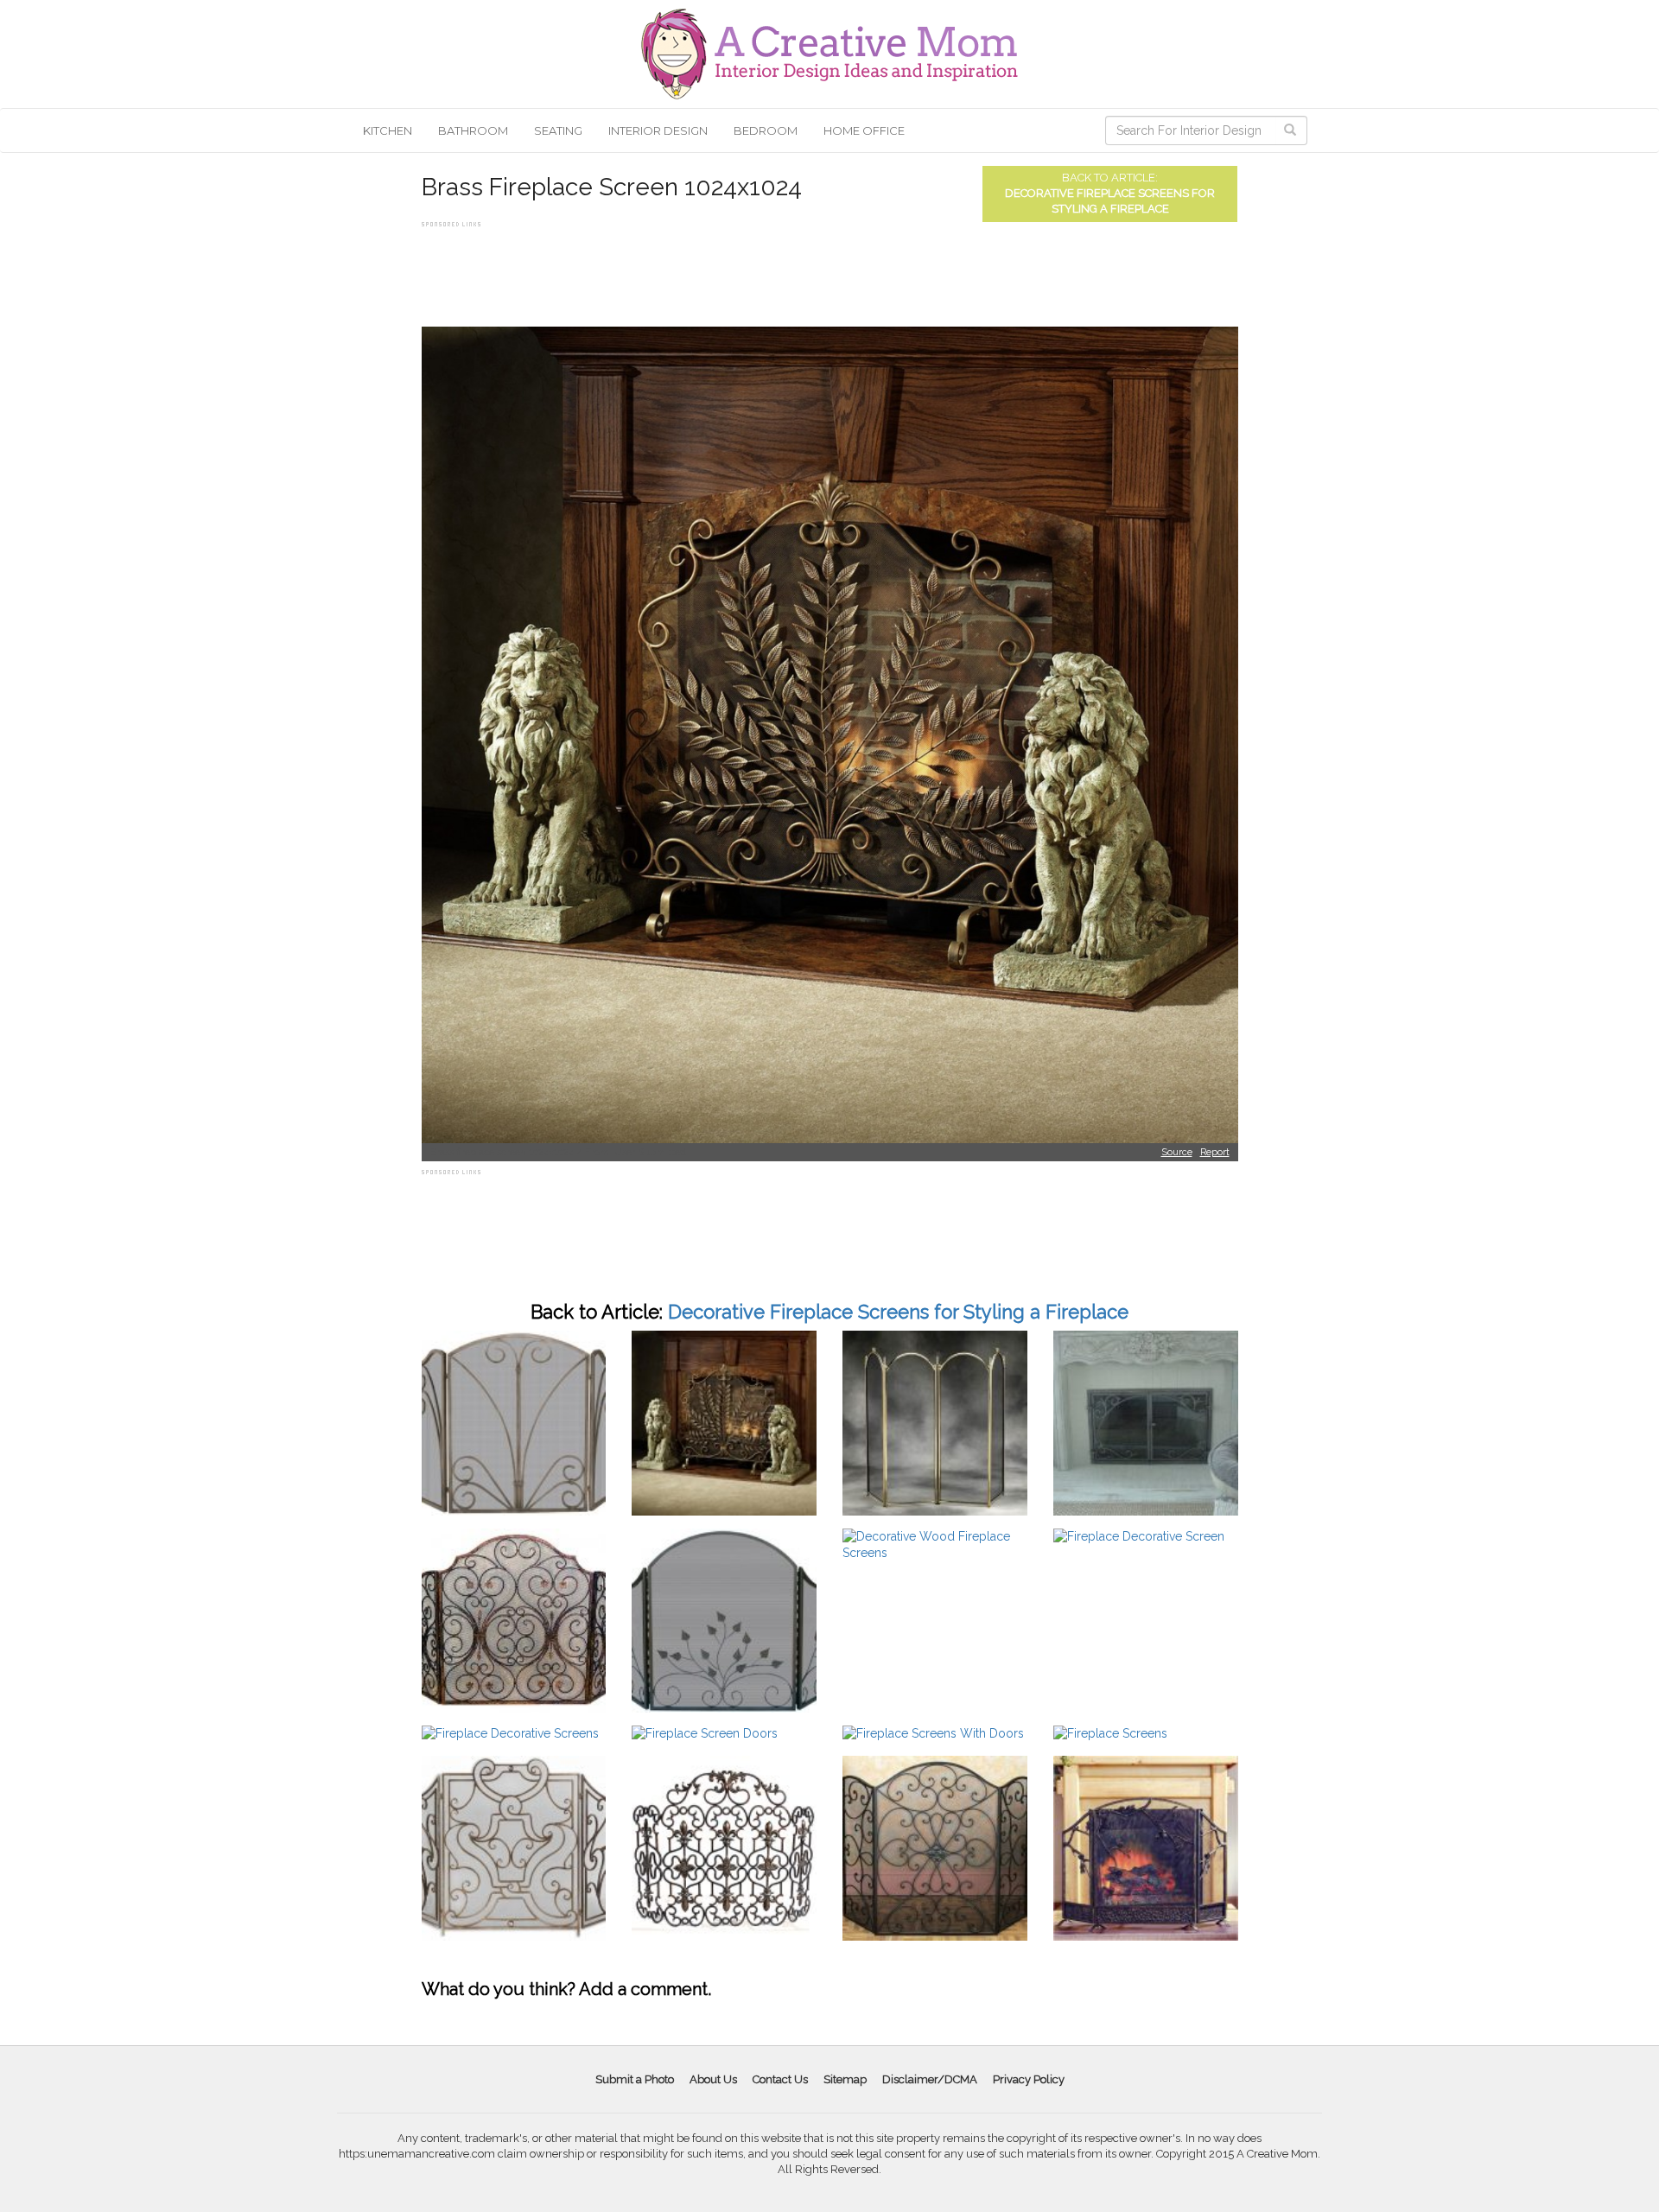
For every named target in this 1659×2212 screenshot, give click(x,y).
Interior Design (658, 130)
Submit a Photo (635, 2079)
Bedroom (766, 130)
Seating (558, 130)
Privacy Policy (1029, 2079)
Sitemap (845, 2079)
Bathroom (473, 130)
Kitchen (388, 130)
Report (1215, 1152)
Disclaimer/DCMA (930, 2079)
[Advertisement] (736, 270)
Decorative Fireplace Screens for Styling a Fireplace (898, 1312)
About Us (713, 2079)
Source (1177, 1152)
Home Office (864, 130)
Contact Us (780, 2079)
